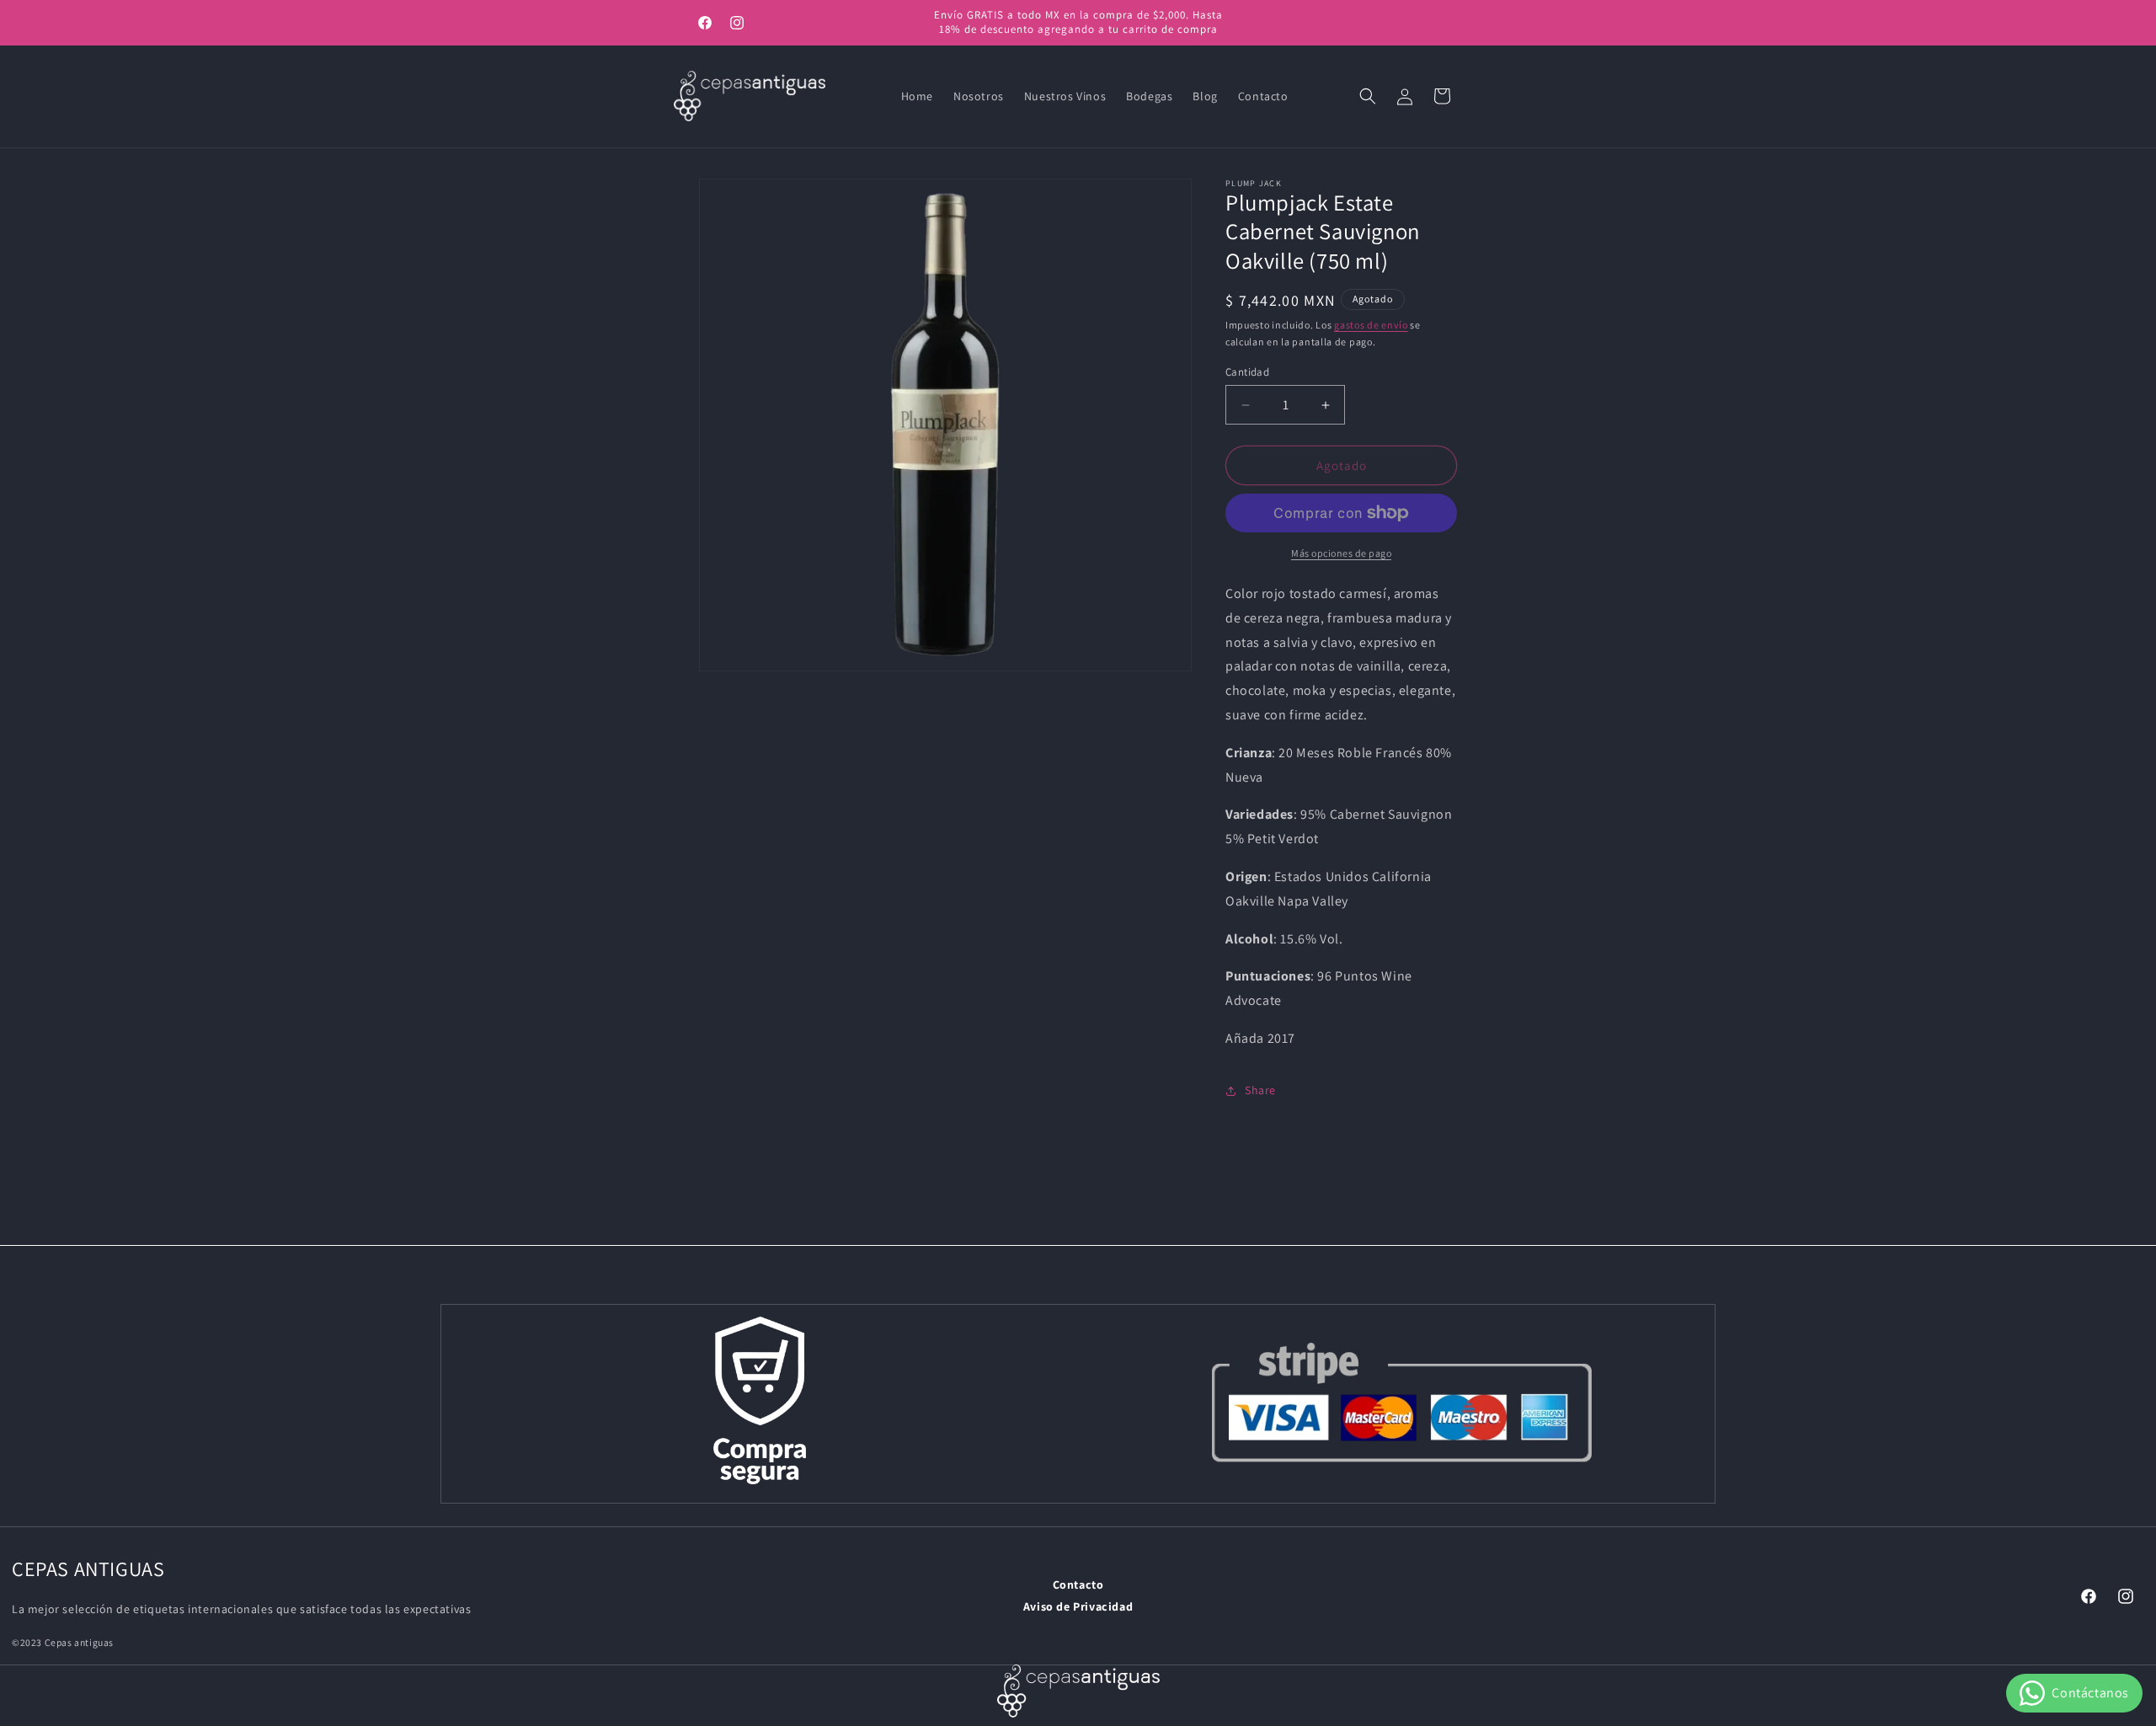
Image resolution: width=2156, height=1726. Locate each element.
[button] (1368, 96)
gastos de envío (1371, 325)
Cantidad (1247, 372)
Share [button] (1260, 1090)
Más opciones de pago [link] (1341, 553)
